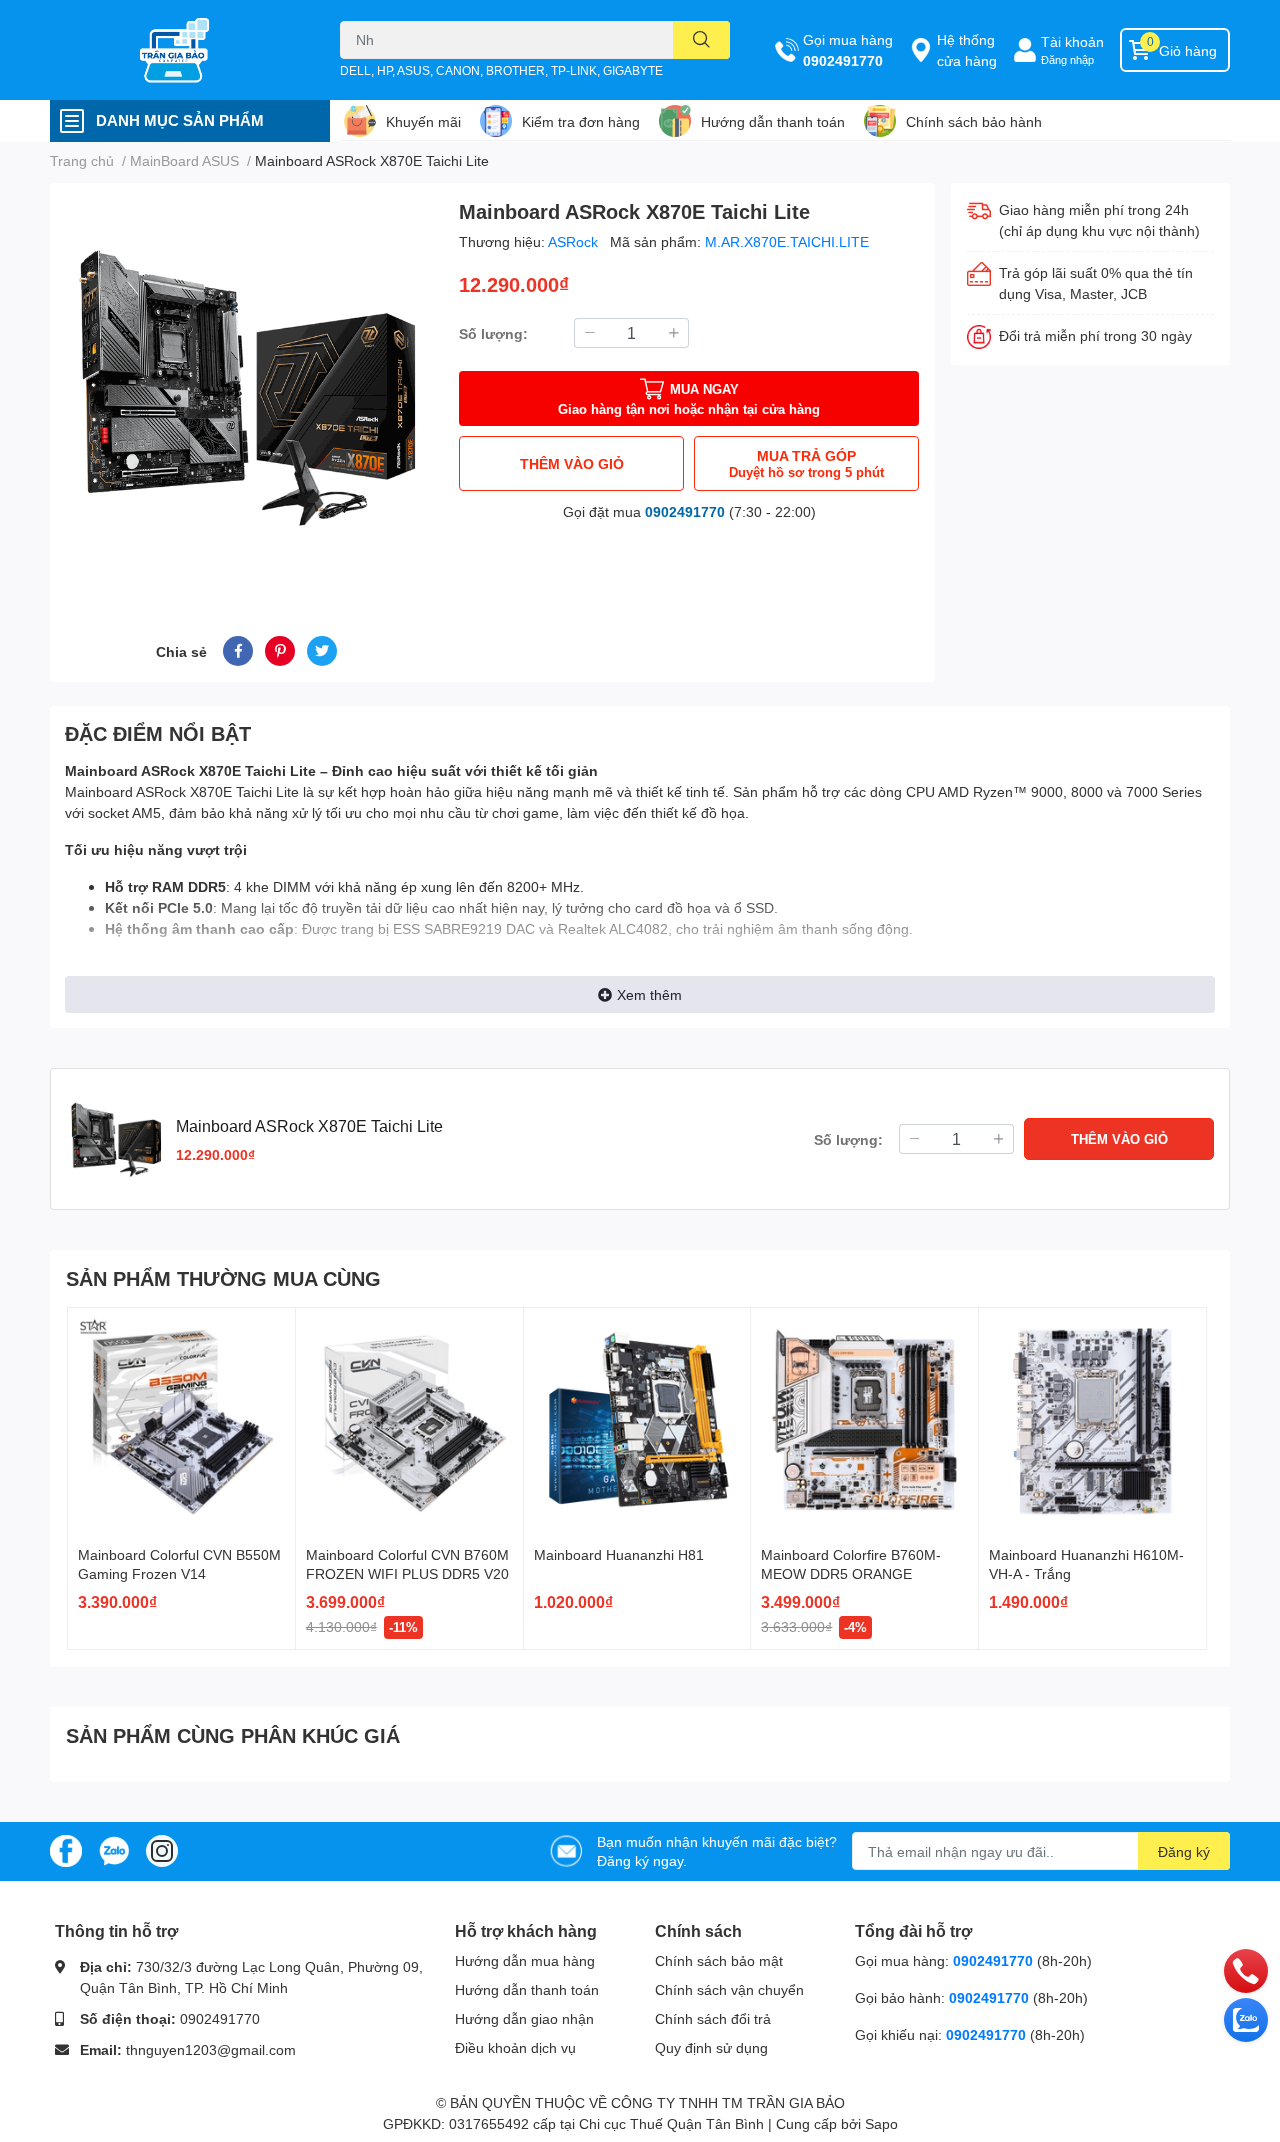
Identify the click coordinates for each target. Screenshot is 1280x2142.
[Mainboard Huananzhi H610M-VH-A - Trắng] (1092, 1421)
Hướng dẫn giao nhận (524, 2018)
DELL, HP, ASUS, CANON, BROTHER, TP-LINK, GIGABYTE (501, 70)
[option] (246, 385)
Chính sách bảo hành (974, 121)
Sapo (881, 2123)
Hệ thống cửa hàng (967, 50)
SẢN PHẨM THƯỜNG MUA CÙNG (223, 1278)
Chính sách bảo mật (719, 1960)
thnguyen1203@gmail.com (211, 2049)
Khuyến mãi (423, 121)
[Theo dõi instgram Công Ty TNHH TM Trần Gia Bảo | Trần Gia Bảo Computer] (162, 1849)
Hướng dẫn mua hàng (525, 1960)
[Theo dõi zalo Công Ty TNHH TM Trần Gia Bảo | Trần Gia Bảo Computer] (114, 1849)
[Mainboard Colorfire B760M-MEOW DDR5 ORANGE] (864, 1421)
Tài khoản (1072, 41)
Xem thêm (649, 994)
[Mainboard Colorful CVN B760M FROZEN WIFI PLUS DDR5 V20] (409, 1421)
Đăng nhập (1067, 59)
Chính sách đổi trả (713, 2018)
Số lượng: (493, 333)
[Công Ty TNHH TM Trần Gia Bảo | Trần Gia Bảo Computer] (174, 50)
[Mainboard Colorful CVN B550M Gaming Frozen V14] (181, 1421)
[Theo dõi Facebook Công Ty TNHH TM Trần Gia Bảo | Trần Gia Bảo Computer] (66, 1849)
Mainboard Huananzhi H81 (619, 1554)
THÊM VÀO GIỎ (572, 463)
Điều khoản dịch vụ (515, 2047)
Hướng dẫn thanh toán (773, 121)
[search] (701, 40)
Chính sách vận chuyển (729, 1989)
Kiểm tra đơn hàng (581, 121)
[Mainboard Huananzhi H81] (637, 1421)
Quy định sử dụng (711, 2047)
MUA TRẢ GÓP (806, 463)
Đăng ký (1184, 1851)
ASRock (575, 241)
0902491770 (843, 60)
